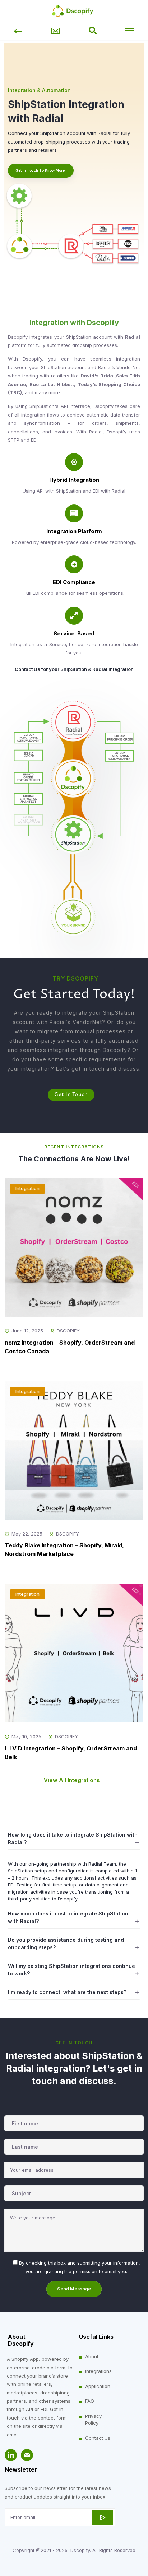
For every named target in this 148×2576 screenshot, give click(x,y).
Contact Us (98, 2438)
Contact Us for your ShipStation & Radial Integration (74, 669)
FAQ (90, 2401)
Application (98, 2386)
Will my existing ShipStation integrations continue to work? (71, 1970)
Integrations (98, 2371)
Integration (27, 1188)
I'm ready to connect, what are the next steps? (67, 1992)
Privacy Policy (93, 2420)
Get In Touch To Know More (40, 170)
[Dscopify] (74, 10)
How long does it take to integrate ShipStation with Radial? (73, 1838)
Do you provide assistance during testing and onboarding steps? (66, 1943)
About (92, 2356)
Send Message (74, 2289)
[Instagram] (18, 2455)
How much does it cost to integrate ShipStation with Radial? (68, 1917)
